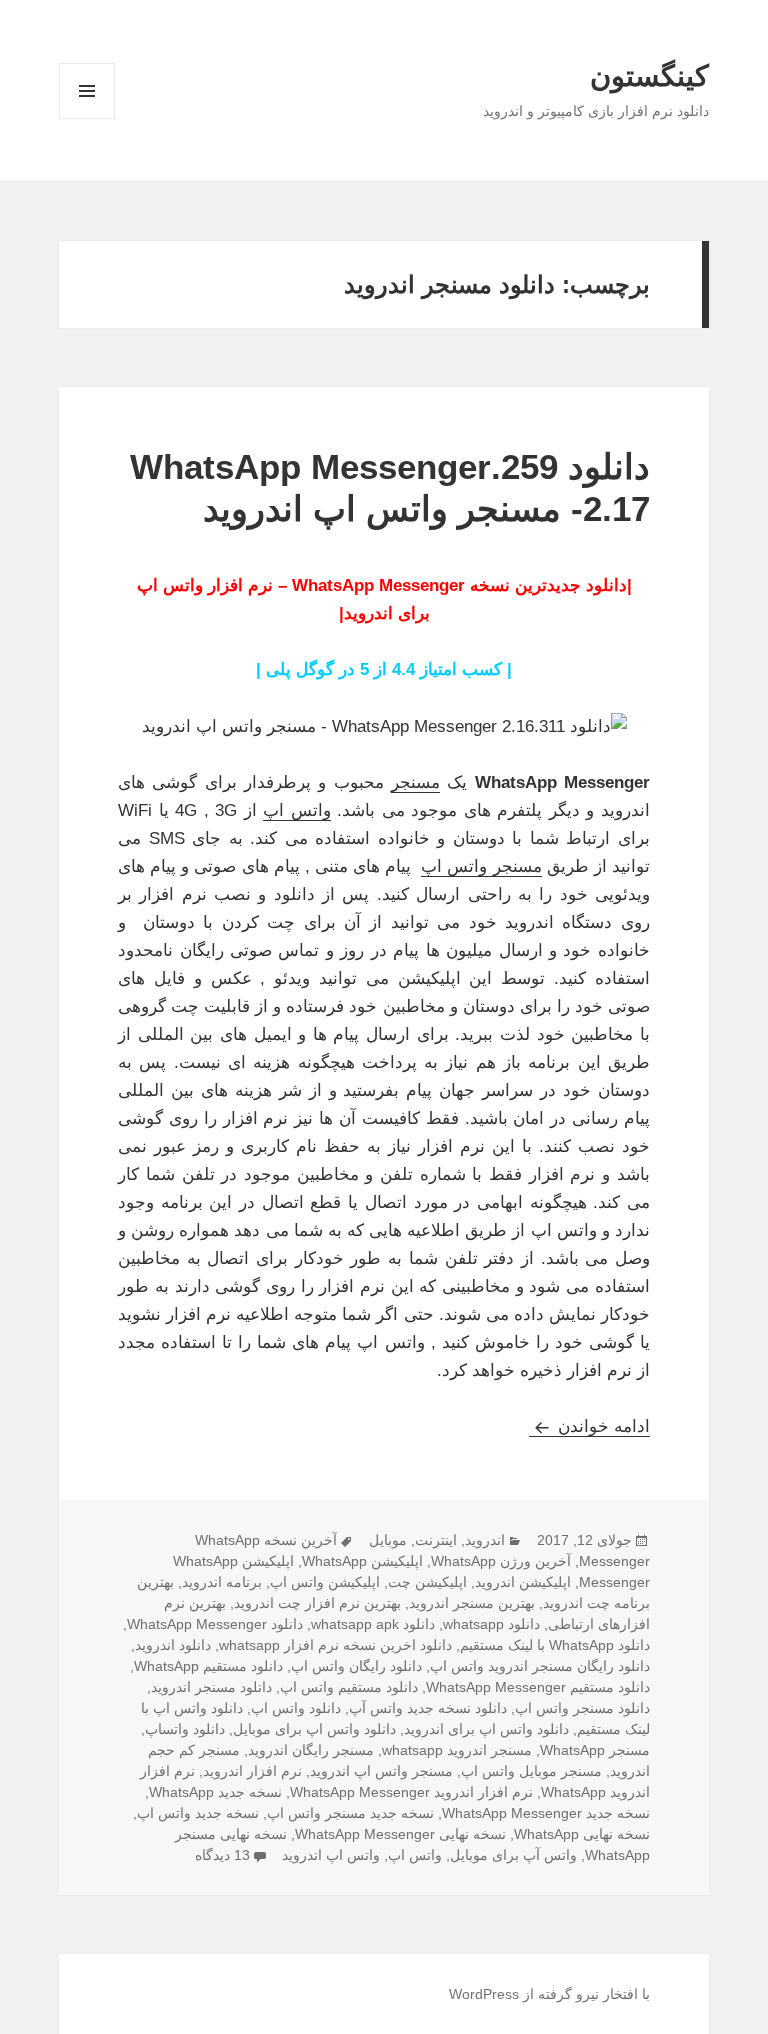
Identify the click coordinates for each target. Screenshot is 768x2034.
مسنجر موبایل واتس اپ (531, 1771)
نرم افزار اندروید (252, 1771)
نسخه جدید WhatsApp (215, 1792)
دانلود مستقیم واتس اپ (349, 1687)
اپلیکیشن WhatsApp (362, 1561)
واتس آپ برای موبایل (513, 1855)
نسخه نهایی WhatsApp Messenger (400, 1834)
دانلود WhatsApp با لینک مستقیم (555, 1645)
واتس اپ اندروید (331, 1855)
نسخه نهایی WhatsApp (582, 1834)
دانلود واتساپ (185, 1729)
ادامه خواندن (589, 1426)
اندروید (485, 1540)
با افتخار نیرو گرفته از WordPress (549, 1994)
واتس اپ (297, 810)
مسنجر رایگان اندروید (311, 1750)
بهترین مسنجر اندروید (472, 1603)
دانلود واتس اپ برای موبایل (314, 1729)
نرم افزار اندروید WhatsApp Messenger (411, 1792)
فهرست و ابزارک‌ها (87, 118)
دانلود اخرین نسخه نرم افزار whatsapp (335, 1645)
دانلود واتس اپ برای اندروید (486, 1729)
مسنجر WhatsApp (595, 1750)
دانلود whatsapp (491, 1624)
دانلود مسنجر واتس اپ (582, 1708)
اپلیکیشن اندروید (523, 1582)
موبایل (388, 1540)
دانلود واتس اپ (296, 1708)
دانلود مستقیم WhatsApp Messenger (538, 1687)
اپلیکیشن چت (427, 1582)
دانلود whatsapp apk (373, 1624)
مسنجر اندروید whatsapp (457, 1750)
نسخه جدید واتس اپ (198, 1813)
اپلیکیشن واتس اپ (325, 1582)
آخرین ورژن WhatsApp (501, 1561)
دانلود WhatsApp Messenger (215, 1624)
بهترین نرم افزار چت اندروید (317, 1603)
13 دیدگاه (222, 1855)
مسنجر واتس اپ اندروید (381, 1771)
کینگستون (649, 76)
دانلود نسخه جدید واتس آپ (428, 1708)
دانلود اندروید (173, 1645)
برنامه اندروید (222, 1582)
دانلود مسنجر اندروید (211, 1687)
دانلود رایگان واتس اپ (356, 1666)
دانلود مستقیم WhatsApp (208, 1666)
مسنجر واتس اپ (481, 866)
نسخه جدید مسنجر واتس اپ (350, 1813)
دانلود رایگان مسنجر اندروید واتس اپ (540, 1666)
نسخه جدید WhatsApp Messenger (546, 1813)
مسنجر (415, 782)
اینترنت (436, 1540)
